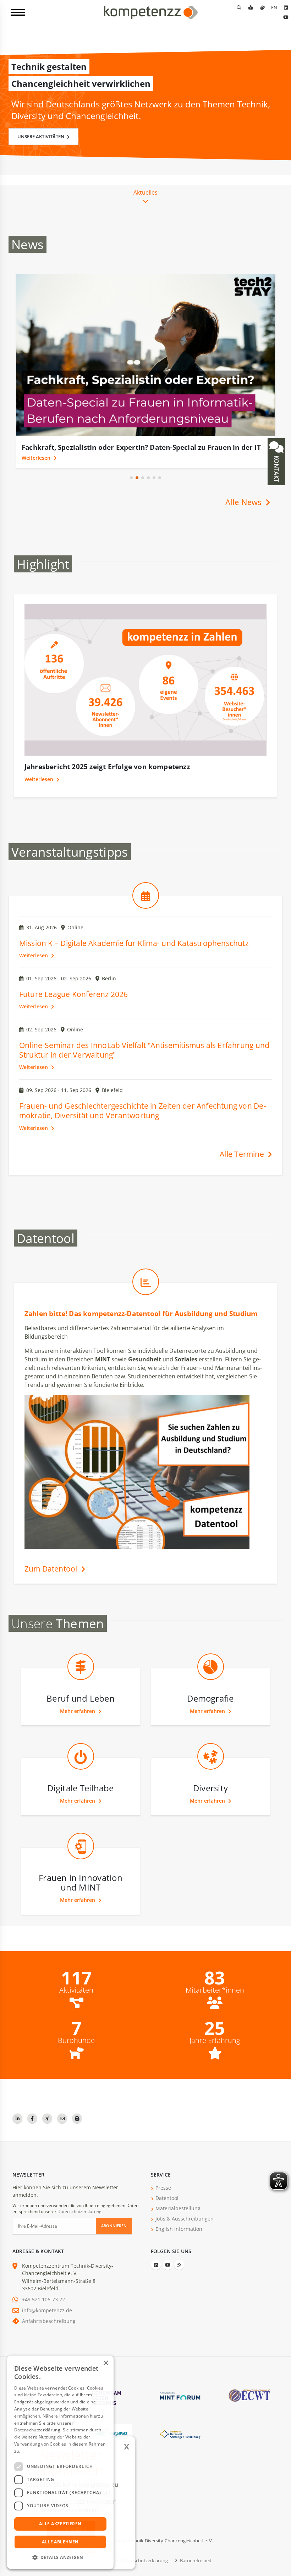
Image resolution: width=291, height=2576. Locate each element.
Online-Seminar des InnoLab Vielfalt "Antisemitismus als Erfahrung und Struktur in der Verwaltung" (144, 1060)
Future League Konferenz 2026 (74, 1004)
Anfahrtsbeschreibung (49, 2331)
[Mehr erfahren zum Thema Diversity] (211, 1782)
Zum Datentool (52, 1578)
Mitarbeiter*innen (215, 2000)
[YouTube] (286, 17)
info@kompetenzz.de (47, 2320)
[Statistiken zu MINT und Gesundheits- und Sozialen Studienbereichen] (146, 1307)
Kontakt (276, 468)
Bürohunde (76, 2050)
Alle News (245, 512)
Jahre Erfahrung (215, 2050)
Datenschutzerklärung (79, 2221)
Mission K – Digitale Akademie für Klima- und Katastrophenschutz (134, 953)
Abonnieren (114, 2235)
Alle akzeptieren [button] (60, 2524)
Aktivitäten (76, 2000)
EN (274, 7)
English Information (179, 2238)
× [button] (106, 2363)
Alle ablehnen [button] (60, 2542)
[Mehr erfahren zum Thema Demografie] (211, 1692)
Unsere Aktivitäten (41, 136)
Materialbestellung (178, 2218)
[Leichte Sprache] (251, 7)
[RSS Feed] (179, 2274)
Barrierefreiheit (195, 2570)
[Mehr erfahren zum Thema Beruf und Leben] (81, 1692)
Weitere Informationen (45, 2451)
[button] (131, 487)
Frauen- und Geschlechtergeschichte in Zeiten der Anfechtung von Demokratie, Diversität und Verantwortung (143, 1120)
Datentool (167, 2208)
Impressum (96, 2570)
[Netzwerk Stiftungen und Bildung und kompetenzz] (180, 2443)
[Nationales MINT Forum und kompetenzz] (180, 2405)
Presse (163, 2197)
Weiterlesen (37, 467)
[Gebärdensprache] (262, 7)
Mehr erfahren (78, 1721)
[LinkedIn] (286, 7)
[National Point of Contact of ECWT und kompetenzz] (249, 2405)
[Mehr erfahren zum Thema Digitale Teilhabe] (81, 1782)
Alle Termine (243, 1164)
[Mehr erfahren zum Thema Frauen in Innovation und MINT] (81, 1871)
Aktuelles (145, 192)
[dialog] (60, 2462)
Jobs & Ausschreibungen (185, 2228)
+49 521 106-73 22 (43, 2309)
